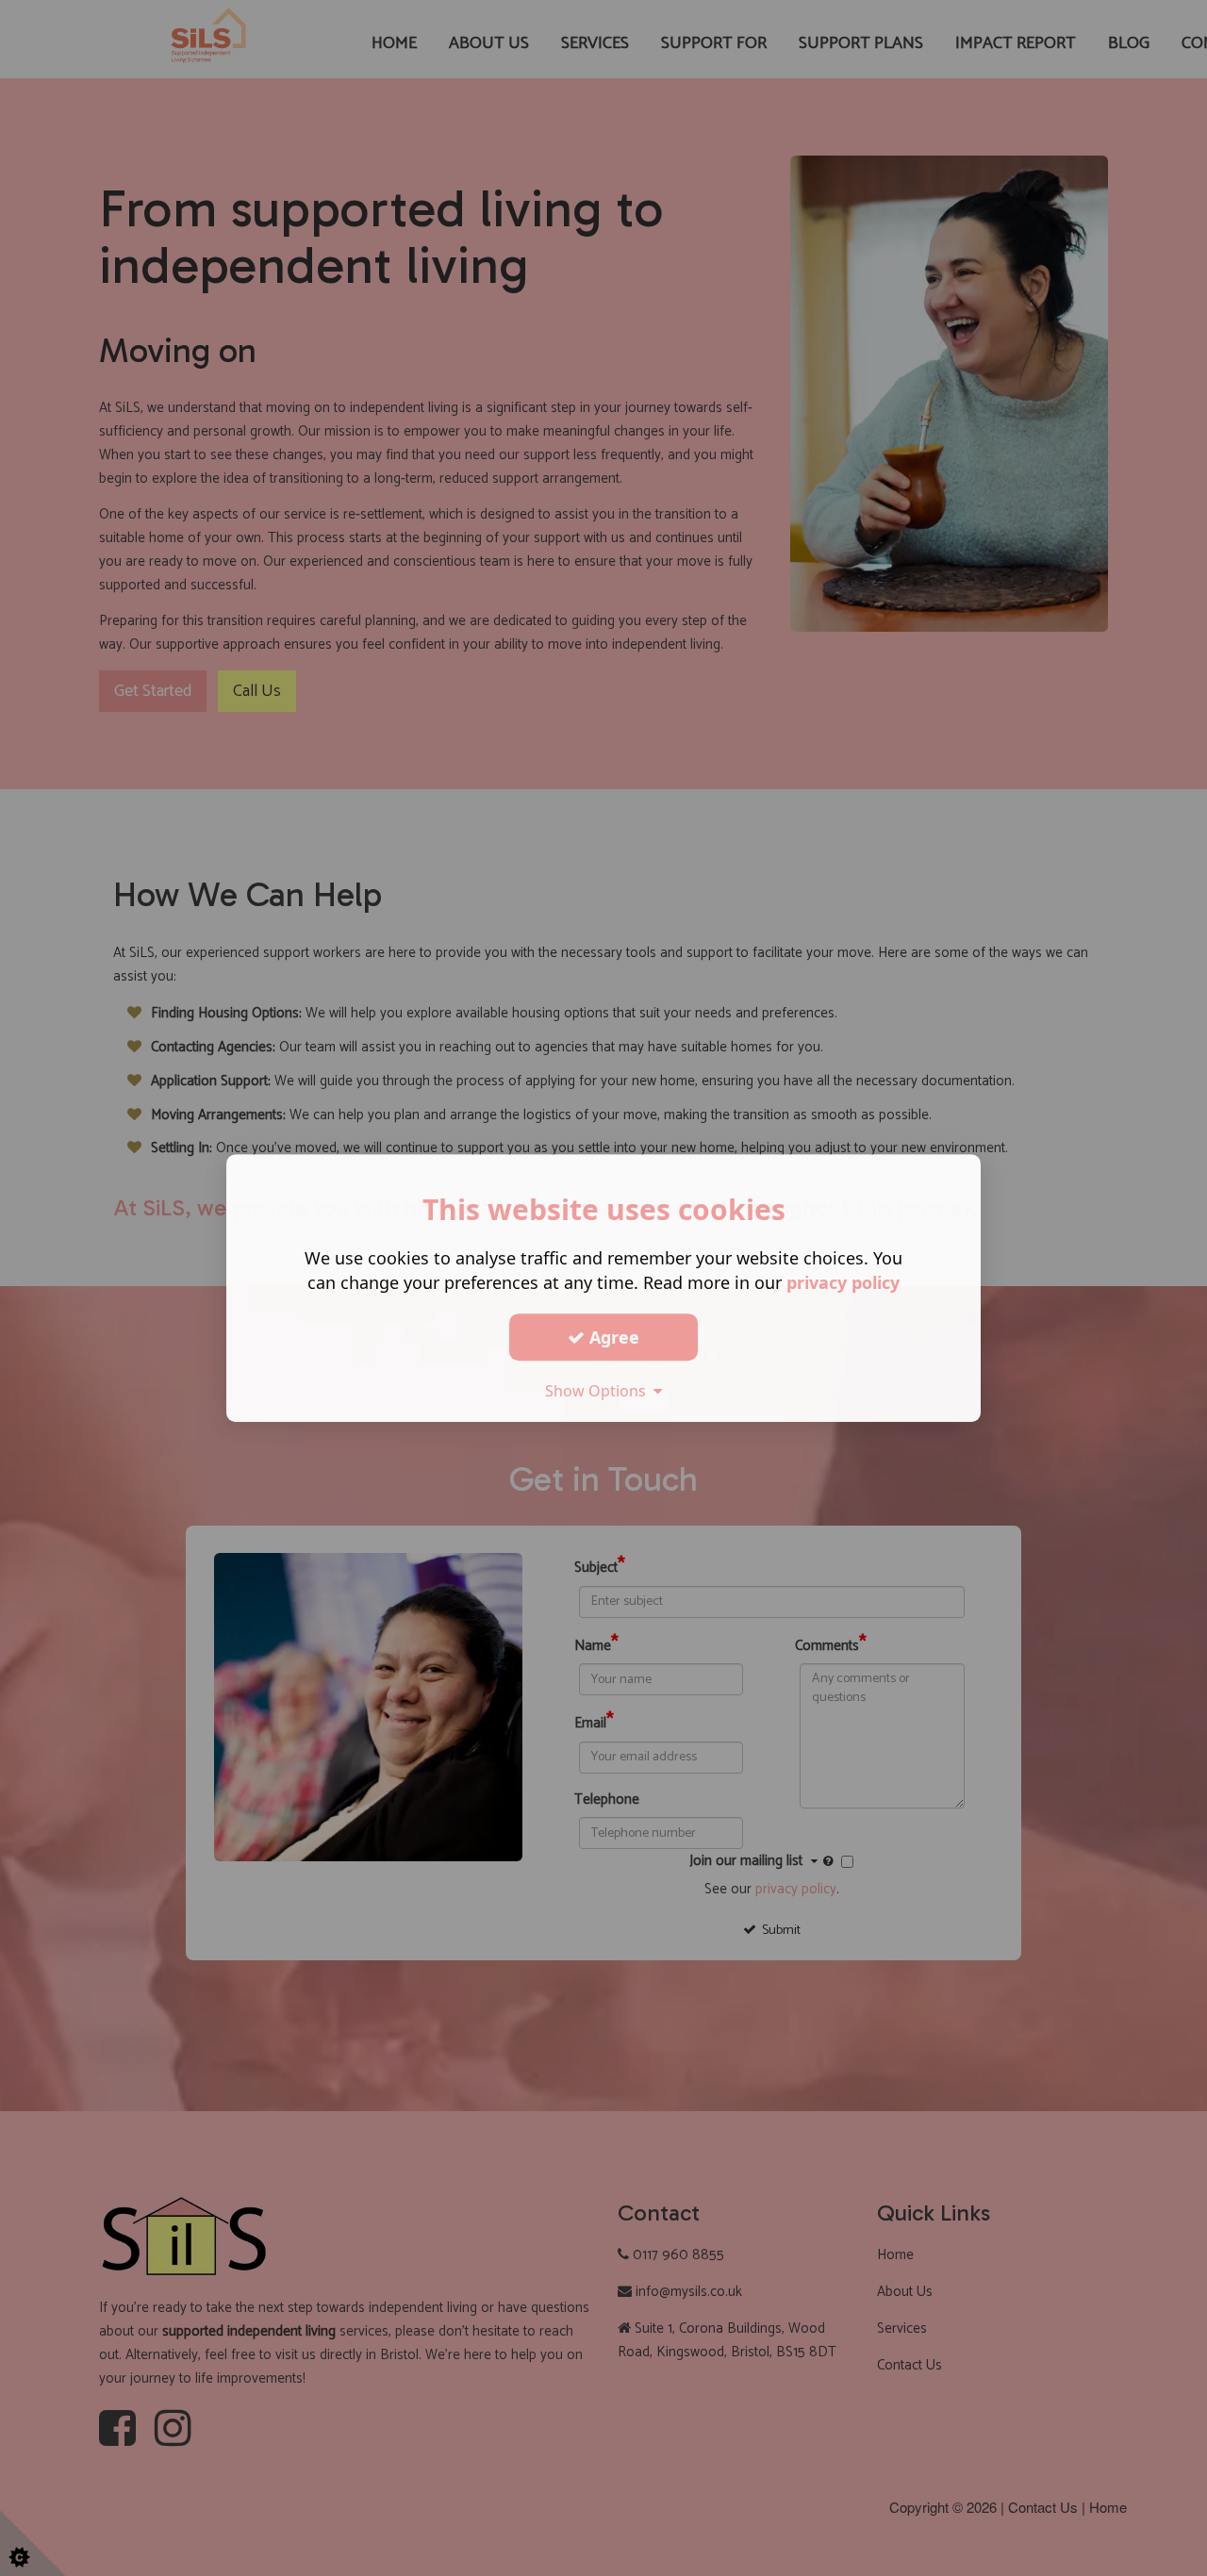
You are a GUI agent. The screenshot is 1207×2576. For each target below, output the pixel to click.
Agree (612, 1337)
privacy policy (843, 1282)
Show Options (599, 1391)
